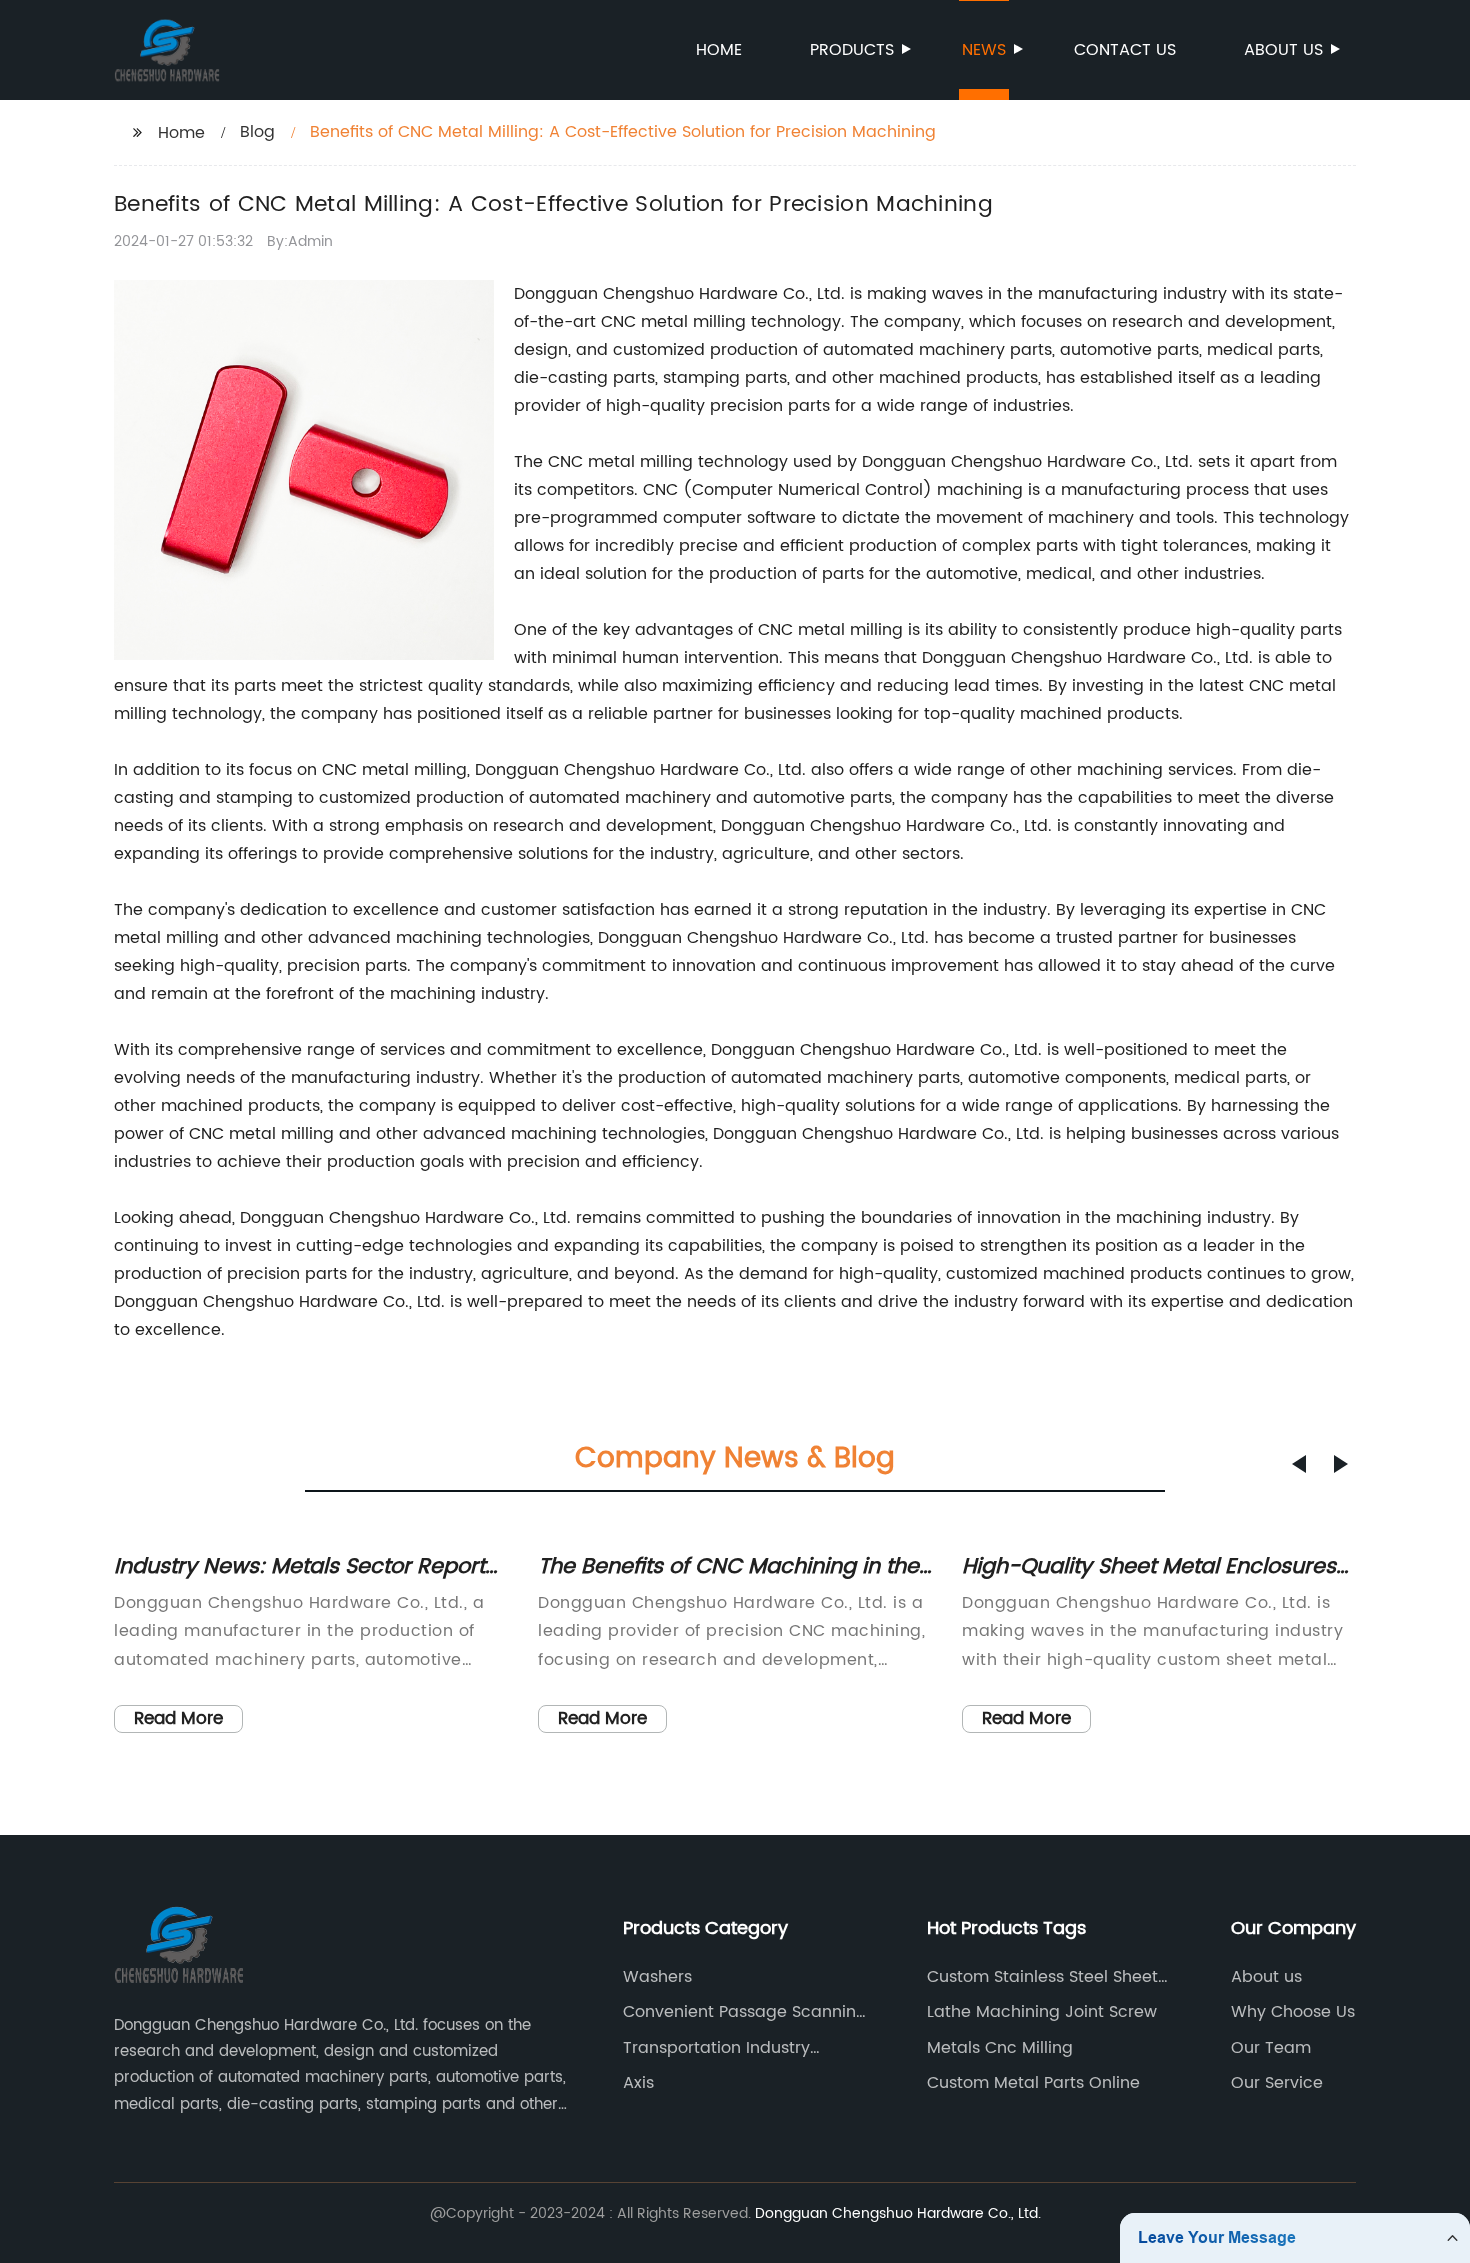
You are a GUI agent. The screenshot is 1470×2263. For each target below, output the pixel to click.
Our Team (1271, 2048)
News (984, 50)
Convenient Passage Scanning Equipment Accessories (745, 2012)
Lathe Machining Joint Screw (1042, 2012)
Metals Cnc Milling (1000, 2048)
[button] (1299, 1464)
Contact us (1125, 50)
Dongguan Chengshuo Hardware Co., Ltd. (898, 2213)
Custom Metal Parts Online (1033, 2083)
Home (719, 50)
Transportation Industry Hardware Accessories (716, 2048)
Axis (638, 2083)
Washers (657, 1977)
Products (852, 50)
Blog (257, 132)
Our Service (1277, 2083)
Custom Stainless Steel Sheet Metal (1042, 1977)
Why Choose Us (1293, 2012)
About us (1283, 50)
